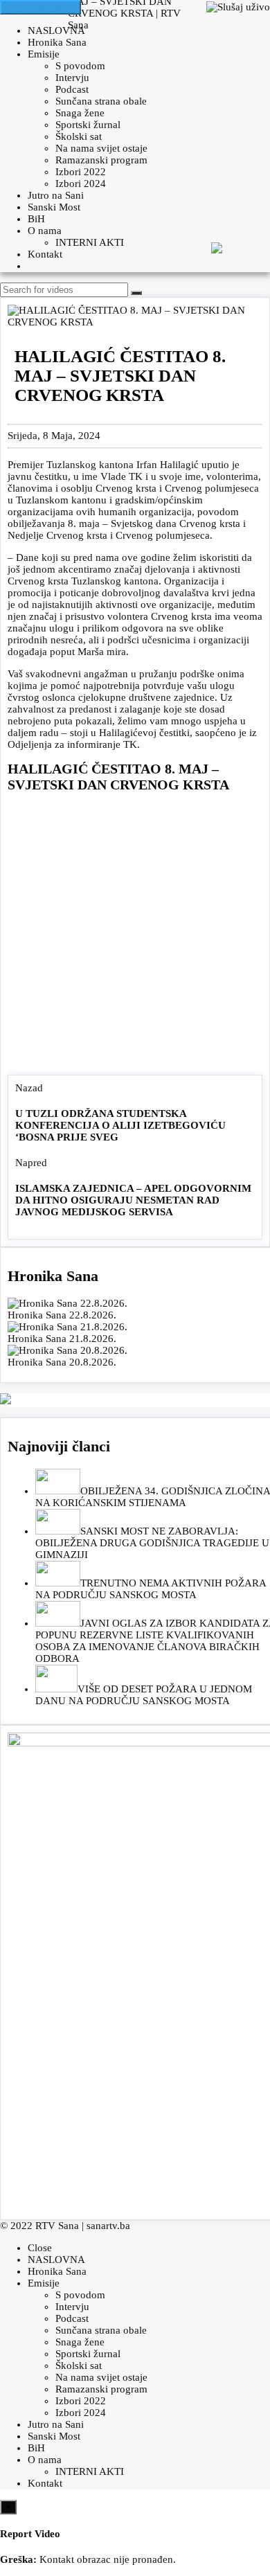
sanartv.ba (108, 2226)
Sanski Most (54, 207)
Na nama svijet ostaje (101, 148)
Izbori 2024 (81, 184)
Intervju (72, 78)
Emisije (44, 54)
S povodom (80, 66)
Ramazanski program (101, 160)
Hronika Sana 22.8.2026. (62, 1315)
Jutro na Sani (56, 195)
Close (40, 2248)
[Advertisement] (135, 937)
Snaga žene (80, 113)
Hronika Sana (57, 42)
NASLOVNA (56, 30)
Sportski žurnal (88, 125)
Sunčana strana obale (101, 101)
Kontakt (45, 254)
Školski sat (79, 136)
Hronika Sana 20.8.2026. (62, 1362)
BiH (36, 219)
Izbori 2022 (81, 172)
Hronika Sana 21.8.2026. (62, 1339)
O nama (45, 231)
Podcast (72, 89)
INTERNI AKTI (90, 242)
